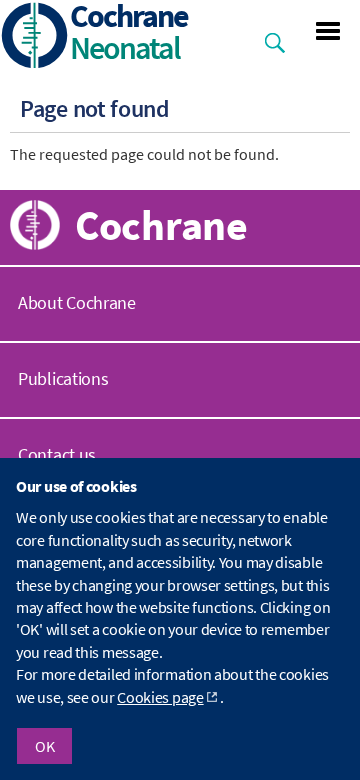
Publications (63, 378)
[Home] (35, 37)
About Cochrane (77, 302)
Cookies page (160, 697)
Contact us (57, 454)
